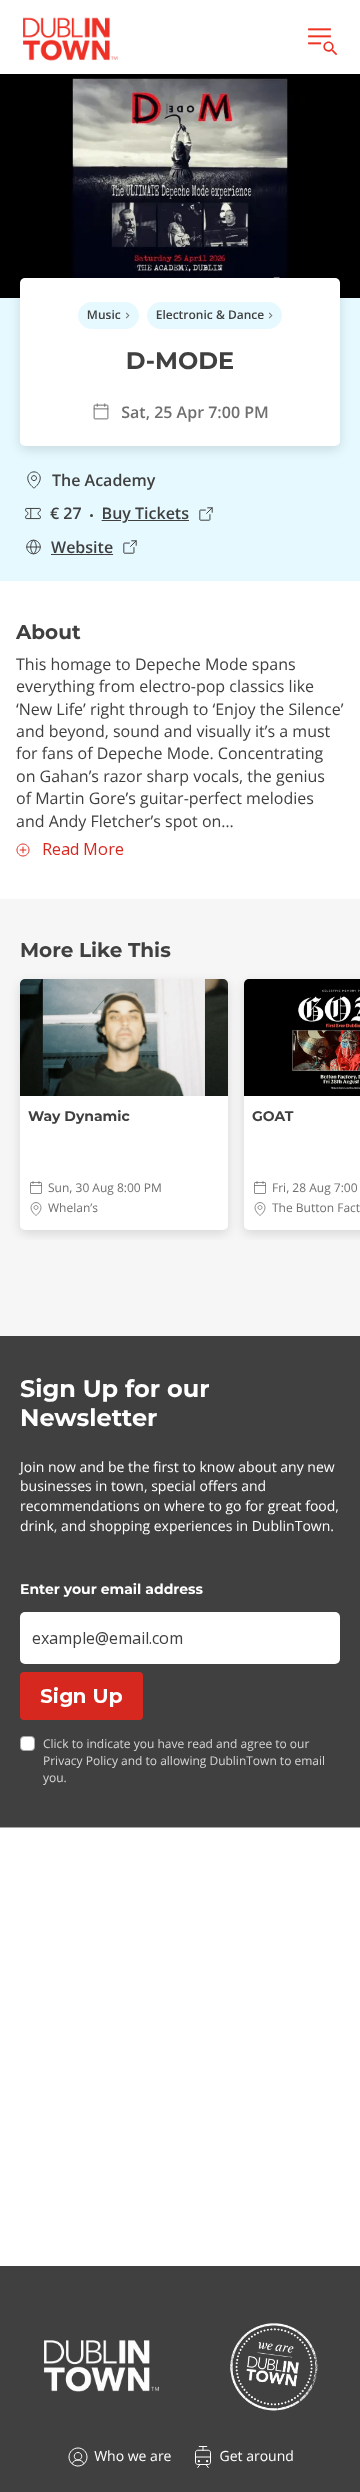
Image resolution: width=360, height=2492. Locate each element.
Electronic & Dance (210, 314)
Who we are (132, 2456)
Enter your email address (111, 1589)
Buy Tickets (145, 513)
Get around (256, 2456)
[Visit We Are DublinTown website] (274, 2366)
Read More (83, 849)
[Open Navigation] (321, 39)
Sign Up (81, 1696)
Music (104, 314)
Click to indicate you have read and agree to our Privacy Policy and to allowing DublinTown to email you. (184, 1761)
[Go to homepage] (101, 2366)
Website (82, 547)
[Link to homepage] (70, 39)
